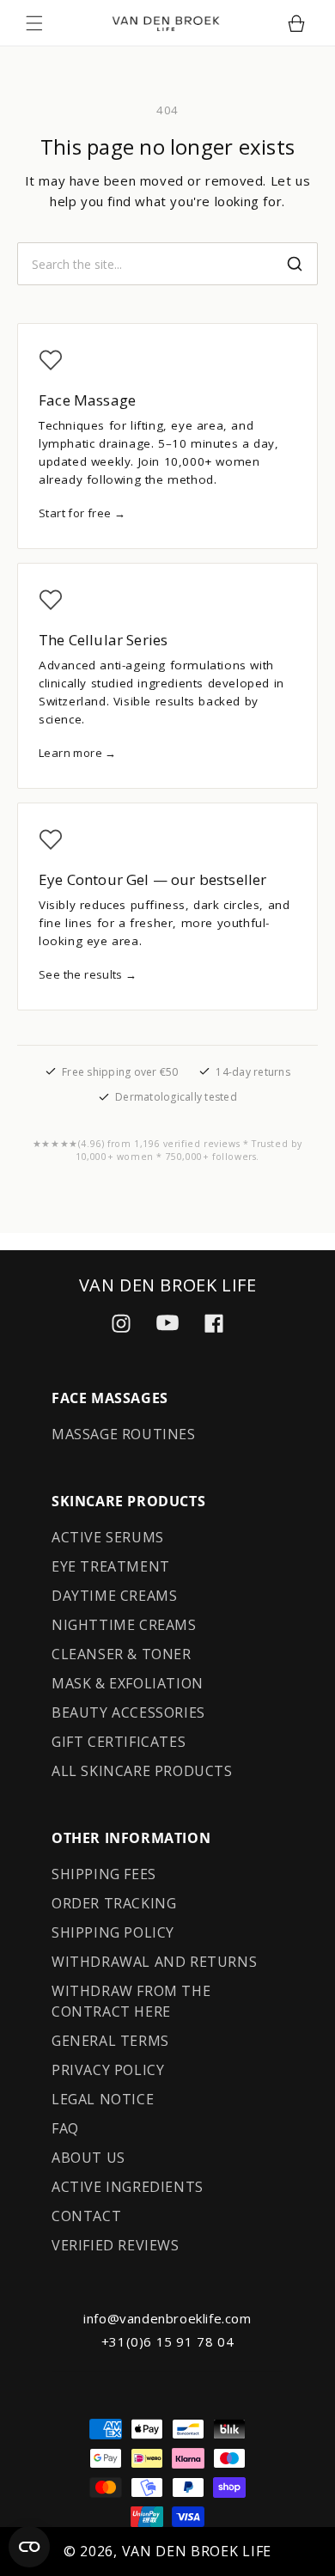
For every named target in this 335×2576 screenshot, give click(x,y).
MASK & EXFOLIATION (128, 1683)
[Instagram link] (121, 1323)
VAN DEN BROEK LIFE (197, 2551)
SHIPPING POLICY (113, 1932)
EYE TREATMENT (111, 1566)
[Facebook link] (214, 1323)
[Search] (295, 264)
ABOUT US (88, 2158)
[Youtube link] (167, 1323)
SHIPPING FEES (104, 1874)
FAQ (65, 2128)
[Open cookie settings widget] (29, 2547)
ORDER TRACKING (114, 1903)
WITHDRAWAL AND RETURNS (154, 1962)
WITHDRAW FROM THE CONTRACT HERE (131, 2001)
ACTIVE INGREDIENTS (128, 2187)
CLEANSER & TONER (122, 1654)
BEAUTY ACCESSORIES (128, 1712)
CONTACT (86, 2216)
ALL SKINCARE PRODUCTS (142, 1771)
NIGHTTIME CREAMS (124, 1625)
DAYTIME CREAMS (114, 1596)
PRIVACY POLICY (108, 2070)
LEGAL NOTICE (103, 2099)
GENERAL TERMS (110, 2041)
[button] (34, 23)
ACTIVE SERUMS (108, 1537)
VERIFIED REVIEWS (116, 2245)
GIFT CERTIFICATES (119, 1742)
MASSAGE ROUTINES (124, 1434)
